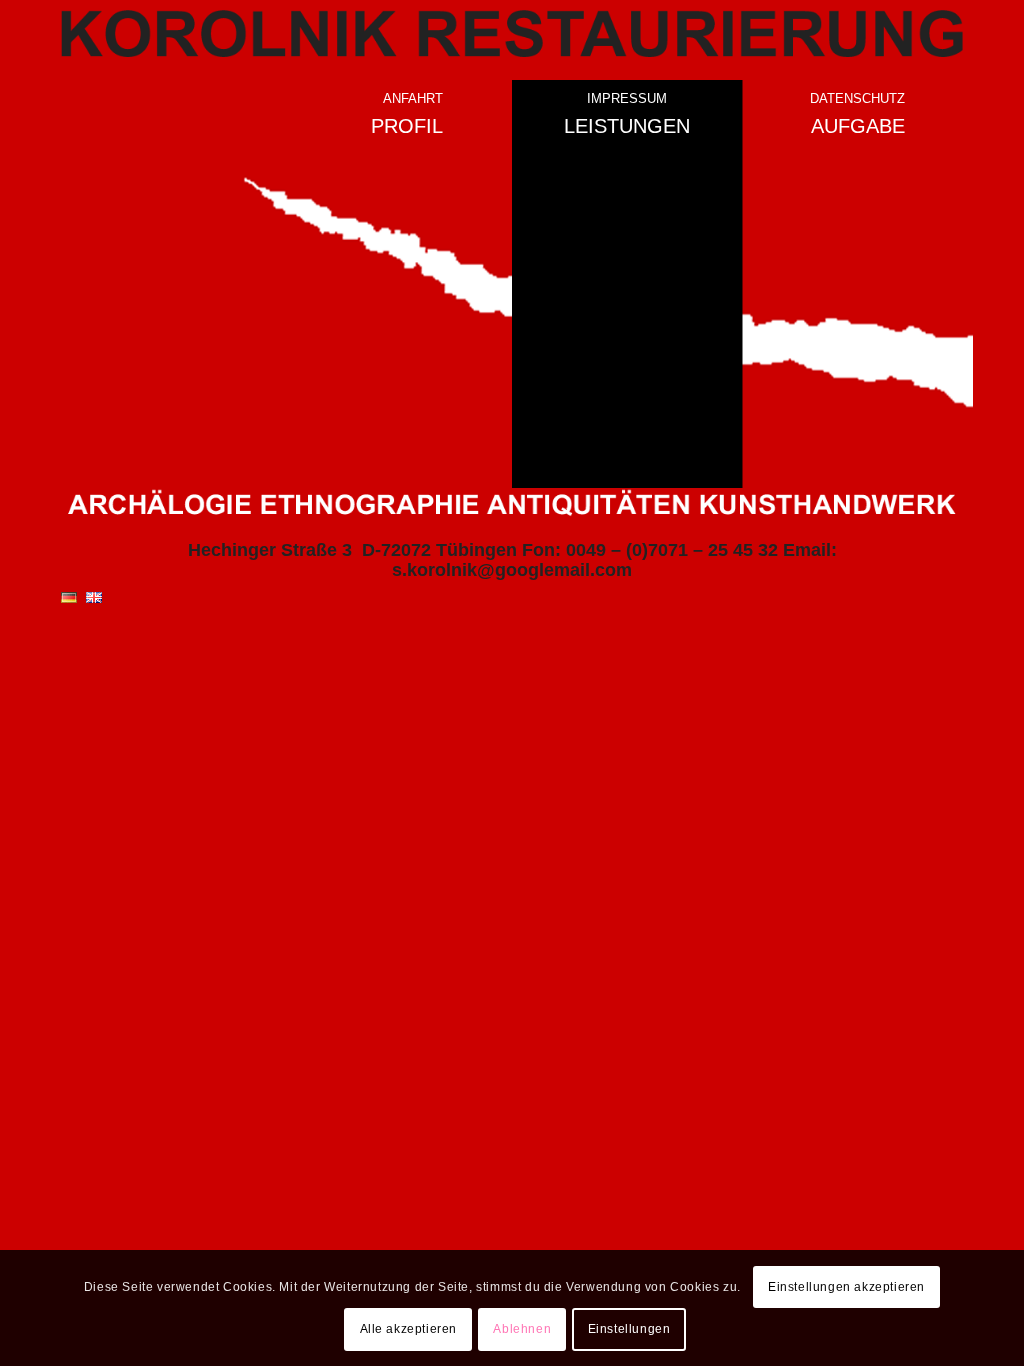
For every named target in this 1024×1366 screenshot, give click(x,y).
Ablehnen (522, 1329)
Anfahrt (413, 98)
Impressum (627, 98)
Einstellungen (629, 1329)
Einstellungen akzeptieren (846, 1287)
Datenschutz (857, 98)
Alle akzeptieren (409, 1329)
